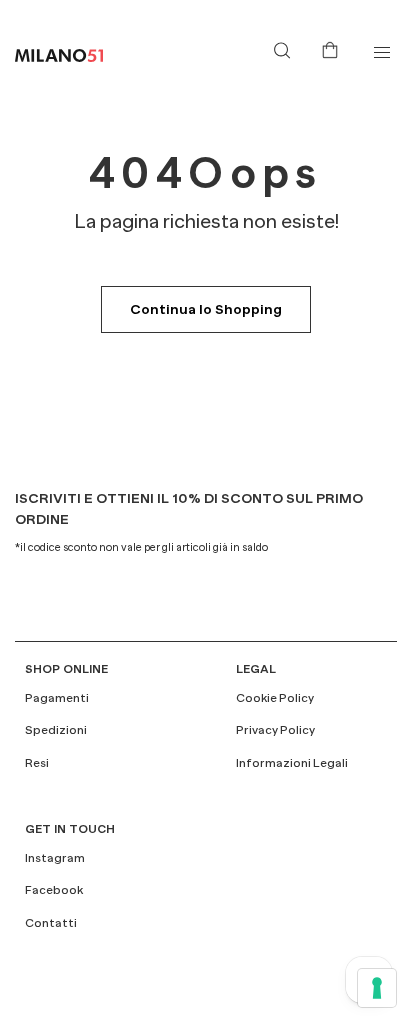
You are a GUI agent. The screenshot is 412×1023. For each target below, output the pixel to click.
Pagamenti (57, 698)
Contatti (51, 923)
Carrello (334, 48)
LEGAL (256, 669)
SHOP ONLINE (66, 669)
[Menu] (381, 52)
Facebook (54, 890)
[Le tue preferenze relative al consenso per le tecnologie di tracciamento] (377, 988)
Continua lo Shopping (206, 309)
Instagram (55, 858)
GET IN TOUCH (70, 829)
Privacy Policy (275, 730)
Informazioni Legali (292, 763)
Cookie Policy (275, 698)
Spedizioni (56, 730)
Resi (37, 763)
